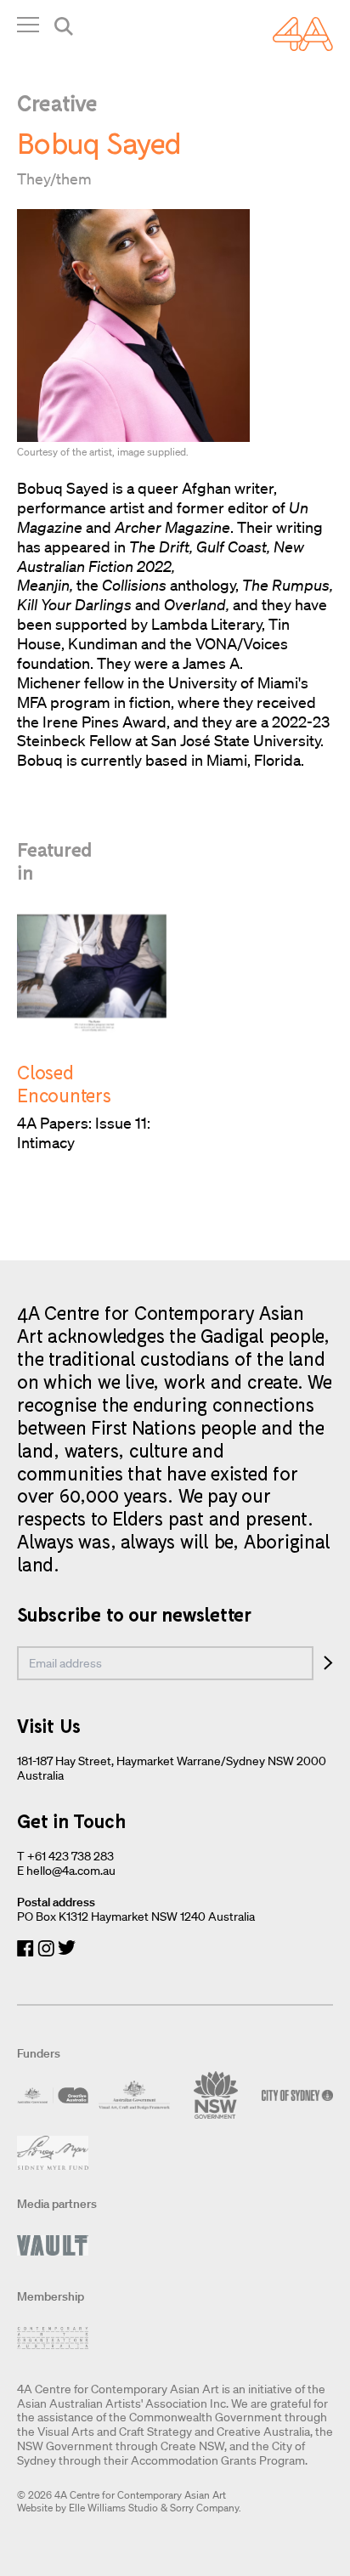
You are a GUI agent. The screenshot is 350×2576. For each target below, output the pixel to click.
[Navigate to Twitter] (67, 1948)
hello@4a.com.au (71, 1871)
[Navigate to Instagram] (46, 1948)
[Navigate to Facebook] (25, 1948)
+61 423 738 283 (71, 1856)
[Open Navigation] (28, 28)
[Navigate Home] (303, 34)
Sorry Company (204, 2508)
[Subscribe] (328, 1663)
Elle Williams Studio (113, 2508)
